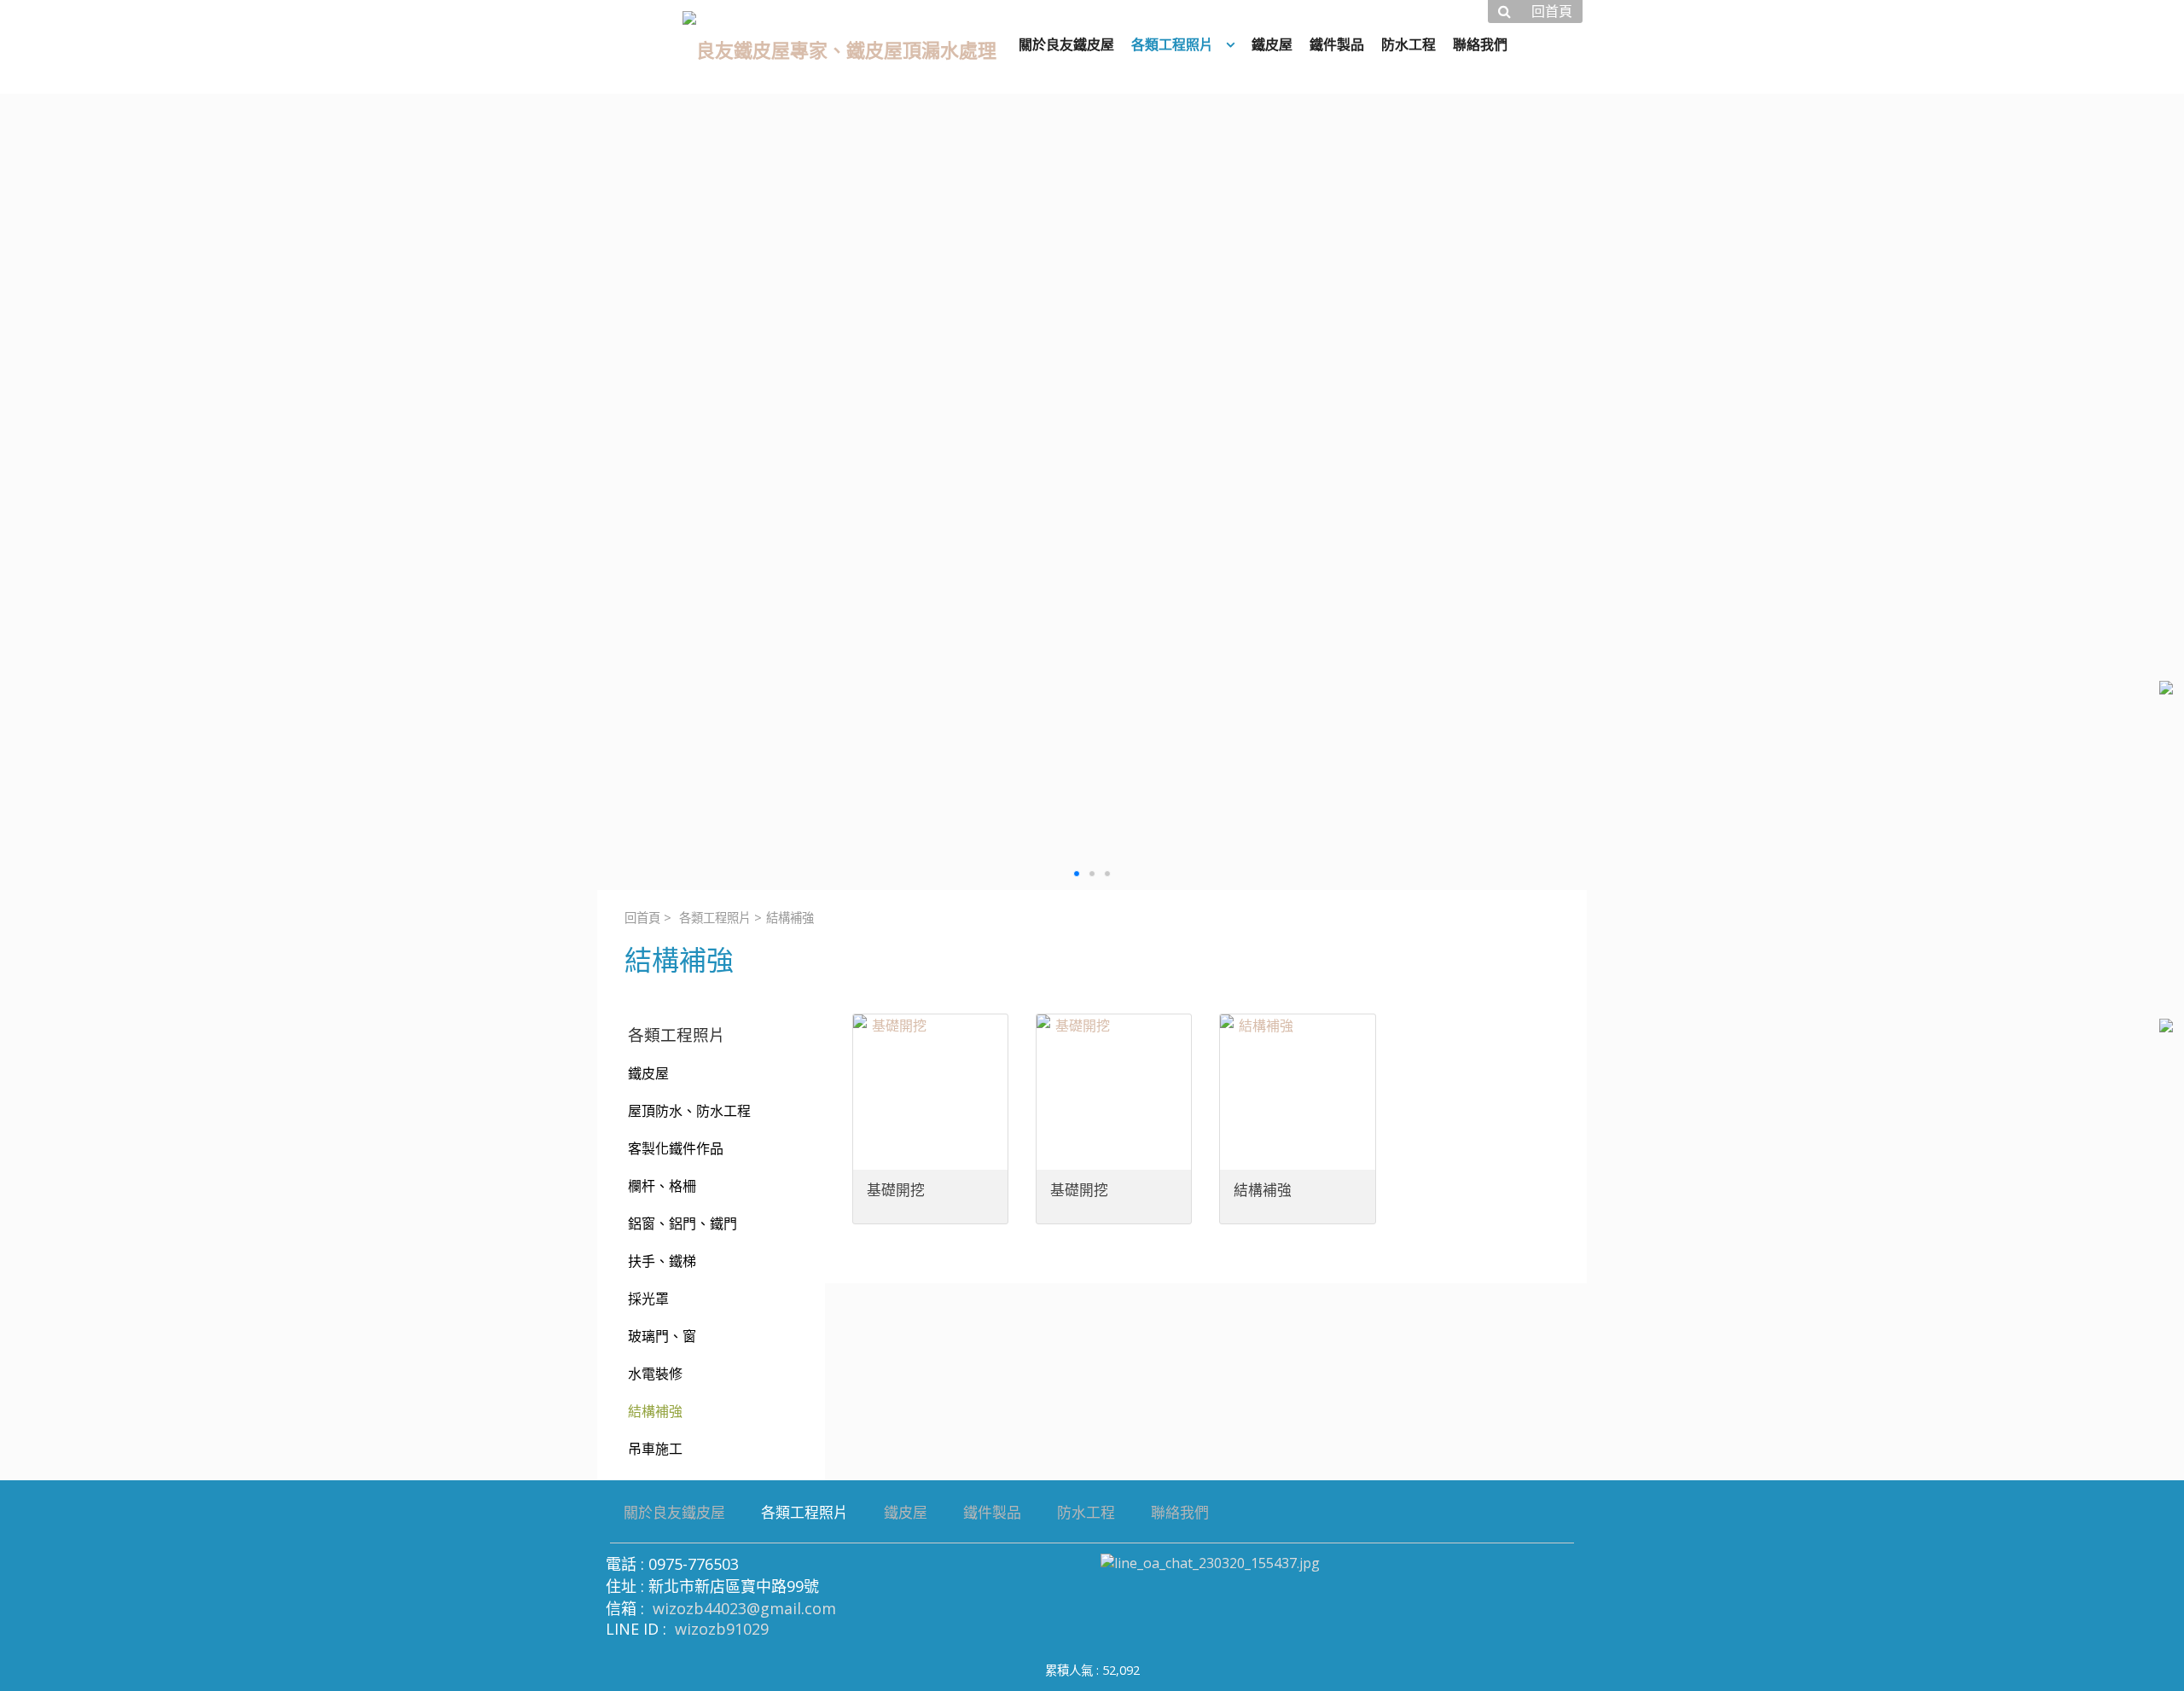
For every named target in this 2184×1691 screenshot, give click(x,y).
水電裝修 (655, 1374)
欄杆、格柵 (662, 1186)
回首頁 (642, 918)
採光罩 (648, 1299)
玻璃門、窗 (662, 1336)
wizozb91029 (722, 1629)
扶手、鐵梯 (662, 1261)
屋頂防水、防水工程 (689, 1111)
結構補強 (655, 1411)
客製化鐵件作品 (676, 1148)
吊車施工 (655, 1449)
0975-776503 (694, 1564)
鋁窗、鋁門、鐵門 (682, 1223)
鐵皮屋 (648, 1073)
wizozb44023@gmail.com (744, 1608)
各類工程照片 (715, 918)
